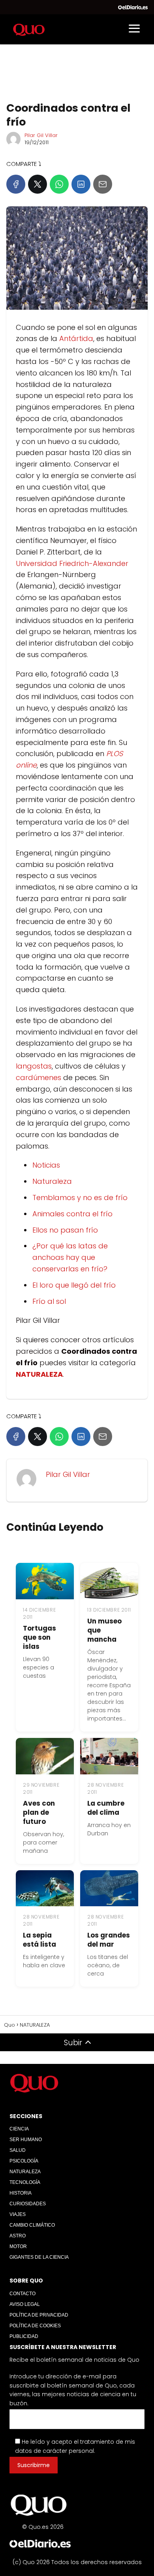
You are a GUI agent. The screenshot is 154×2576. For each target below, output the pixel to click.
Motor (18, 2246)
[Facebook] (16, 184)
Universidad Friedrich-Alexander (72, 563)
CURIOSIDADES (28, 2204)
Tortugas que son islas (39, 1637)
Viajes (18, 2214)
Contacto (23, 2294)
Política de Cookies (35, 2326)
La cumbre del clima (106, 1808)
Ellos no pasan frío (65, 1230)
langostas (34, 1066)
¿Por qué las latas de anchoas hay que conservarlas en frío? (70, 1257)
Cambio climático (32, 2225)
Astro (18, 2236)
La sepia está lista (39, 1940)
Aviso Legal (25, 2304)
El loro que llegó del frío (74, 1285)
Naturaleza (52, 1181)
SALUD (18, 2150)
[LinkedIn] (81, 184)
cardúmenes (38, 1077)
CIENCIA (19, 2129)
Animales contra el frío (72, 1214)
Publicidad (24, 2336)
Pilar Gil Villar (41, 135)
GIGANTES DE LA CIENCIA (39, 2257)
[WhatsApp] (59, 184)
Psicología (24, 2161)
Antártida (76, 338)
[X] (38, 184)
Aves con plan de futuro (39, 1812)
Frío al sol (49, 1301)
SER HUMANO (26, 2140)
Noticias (46, 1165)
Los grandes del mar (109, 1940)
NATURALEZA (25, 2172)
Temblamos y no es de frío (80, 1197)
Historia (21, 2193)
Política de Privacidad (39, 2315)
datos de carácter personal (54, 2451)
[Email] (103, 184)
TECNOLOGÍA (25, 2182)
